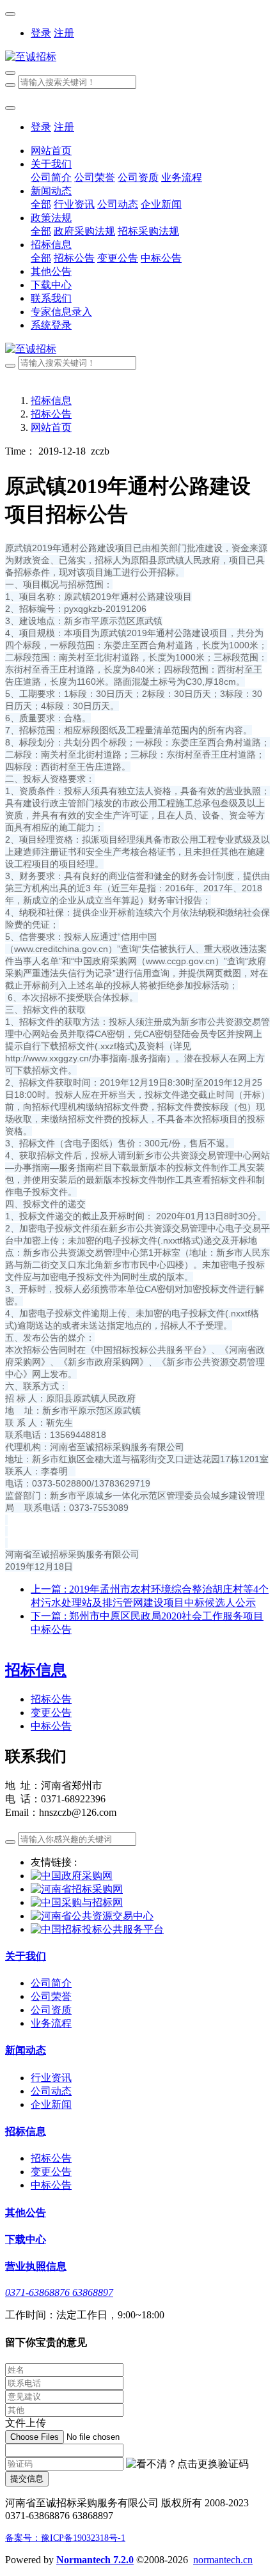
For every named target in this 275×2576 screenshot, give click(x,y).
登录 (41, 33)
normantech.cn (223, 2560)
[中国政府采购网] (72, 1876)
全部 (41, 204)
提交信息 (27, 2478)
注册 (64, 33)
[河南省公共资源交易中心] (92, 1916)
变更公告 (51, 1713)
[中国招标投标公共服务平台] (97, 1929)
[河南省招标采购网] (77, 1889)
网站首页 (51, 151)
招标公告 (51, 414)
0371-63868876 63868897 (59, 2292)
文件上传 (26, 2423)
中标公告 (51, 1726)
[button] (187, 2464)
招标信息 (51, 401)
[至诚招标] (137, 57)
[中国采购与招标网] (77, 1902)
